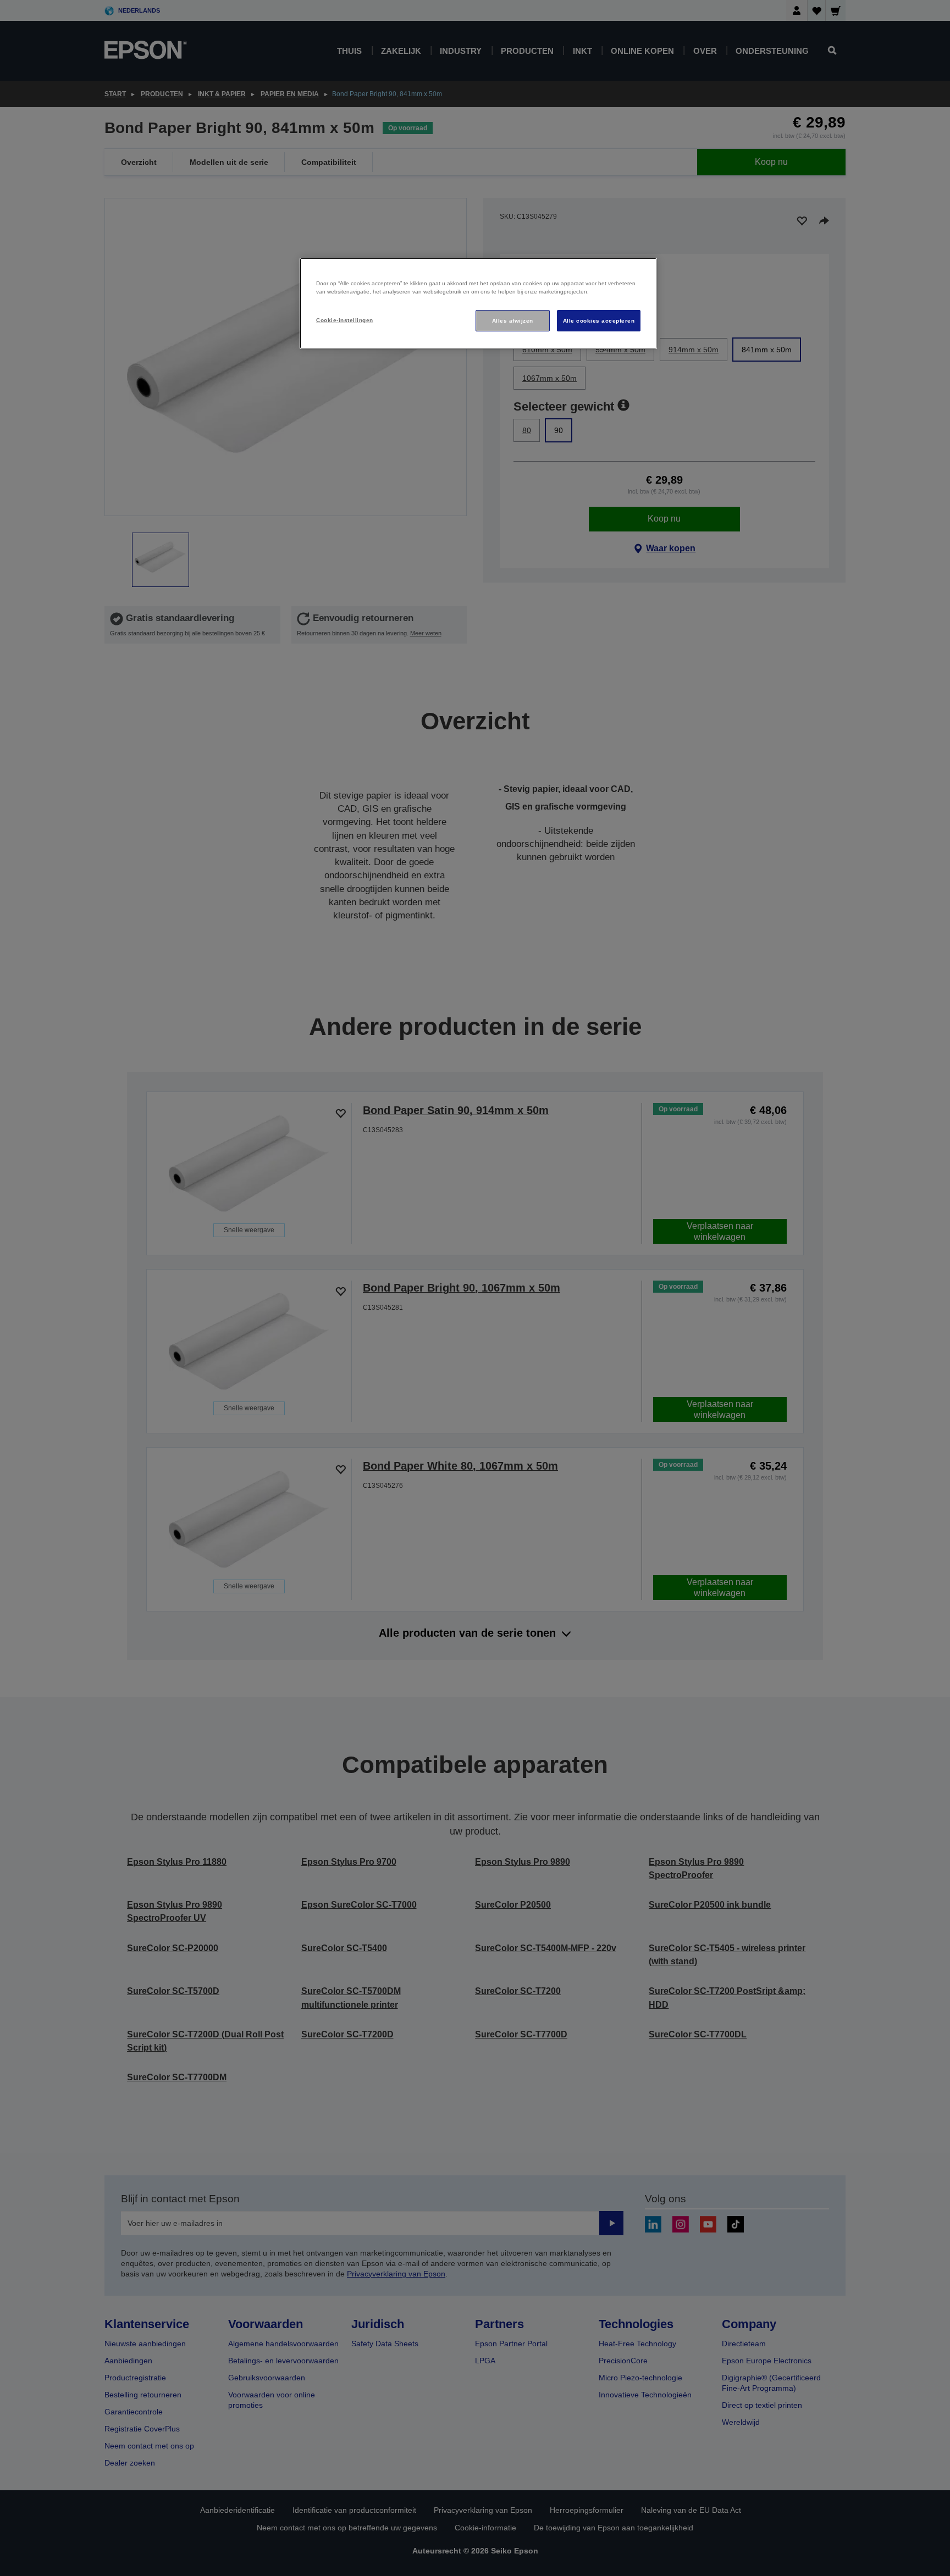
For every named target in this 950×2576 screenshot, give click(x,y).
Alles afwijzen (513, 321)
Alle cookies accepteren (599, 321)
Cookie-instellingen (344, 320)
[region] (478, 304)
